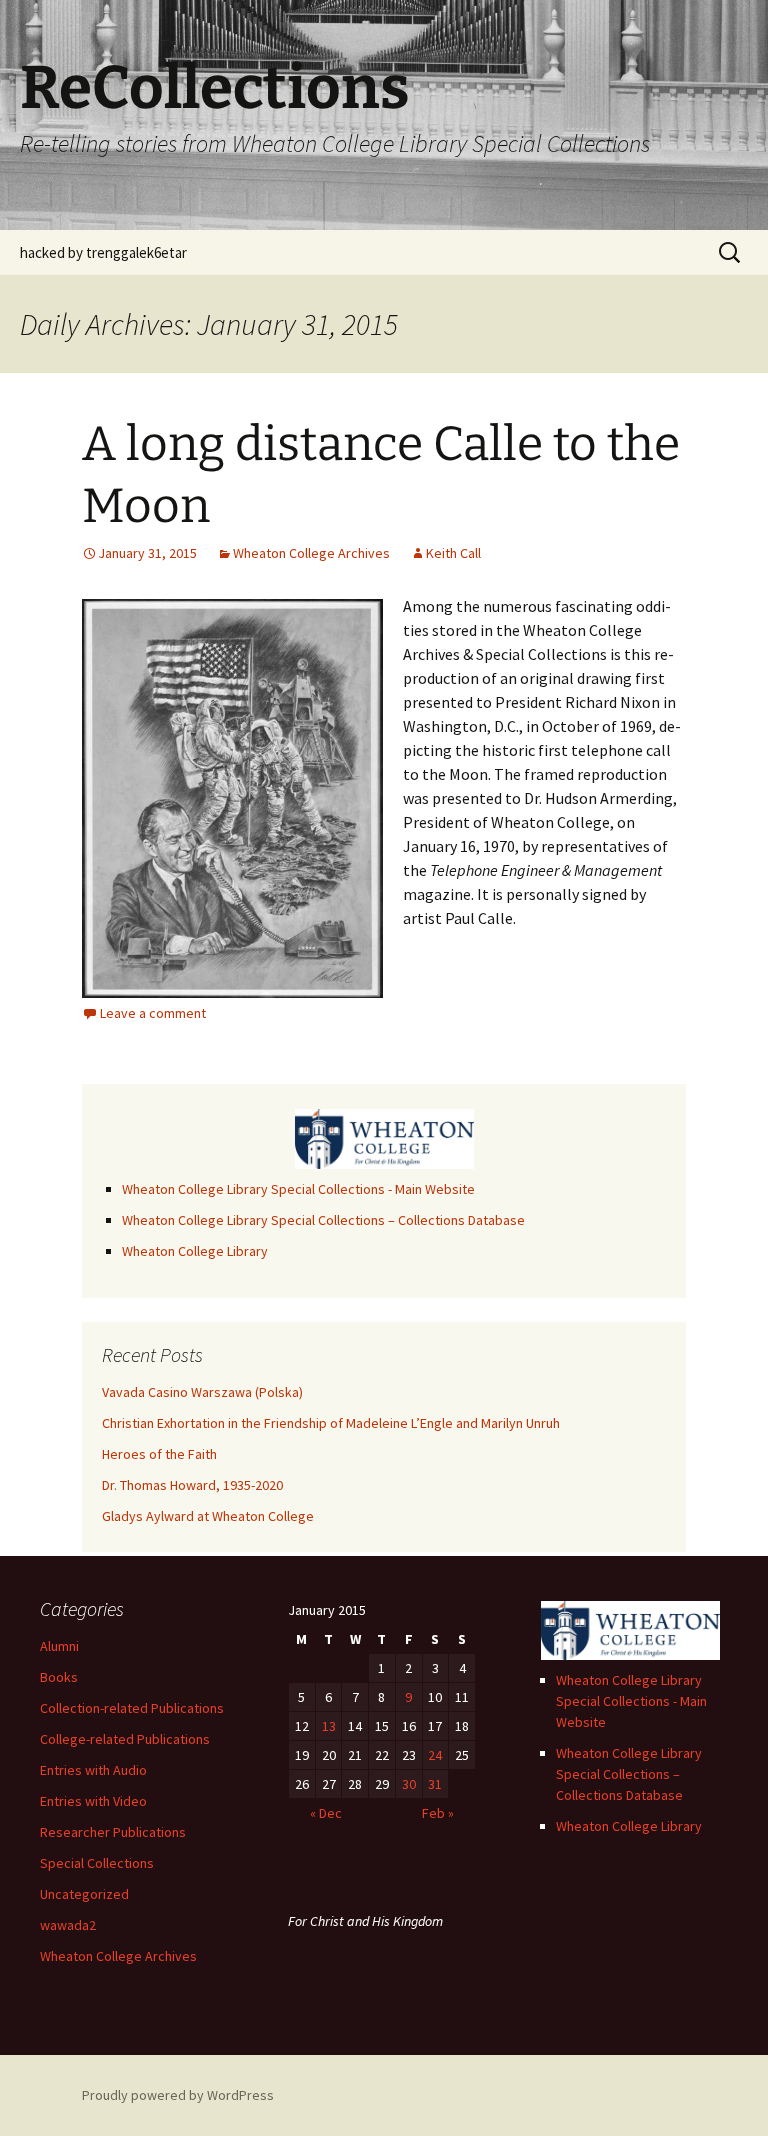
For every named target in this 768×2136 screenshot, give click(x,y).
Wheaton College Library (195, 1251)
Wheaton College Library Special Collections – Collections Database (323, 1220)
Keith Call (453, 553)
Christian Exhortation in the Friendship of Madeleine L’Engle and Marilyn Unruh (331, 1423)
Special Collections (97, 1863)
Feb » (438, 1813)
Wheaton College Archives (311, 553)
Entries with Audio (93, 1770)
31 (435, 1784)
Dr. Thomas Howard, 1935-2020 (192, 1485)
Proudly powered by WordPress (178, 2095)
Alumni (59, 1646)
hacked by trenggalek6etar (103, 252)
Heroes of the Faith (159, 1454)
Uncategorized (84, 1894)
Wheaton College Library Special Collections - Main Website (298, 1189)
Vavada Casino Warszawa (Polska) (202, 1392)
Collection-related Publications (132, 1708)
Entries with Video (93, 1801)
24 (435, 1755)
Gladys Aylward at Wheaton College (208, 1516)
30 (409, 1784)
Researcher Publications (113, 1832)
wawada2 (68, 1925)
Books (59, 1677)
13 (329, 1726)
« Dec (326, 1813)
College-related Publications (125, 1739)
